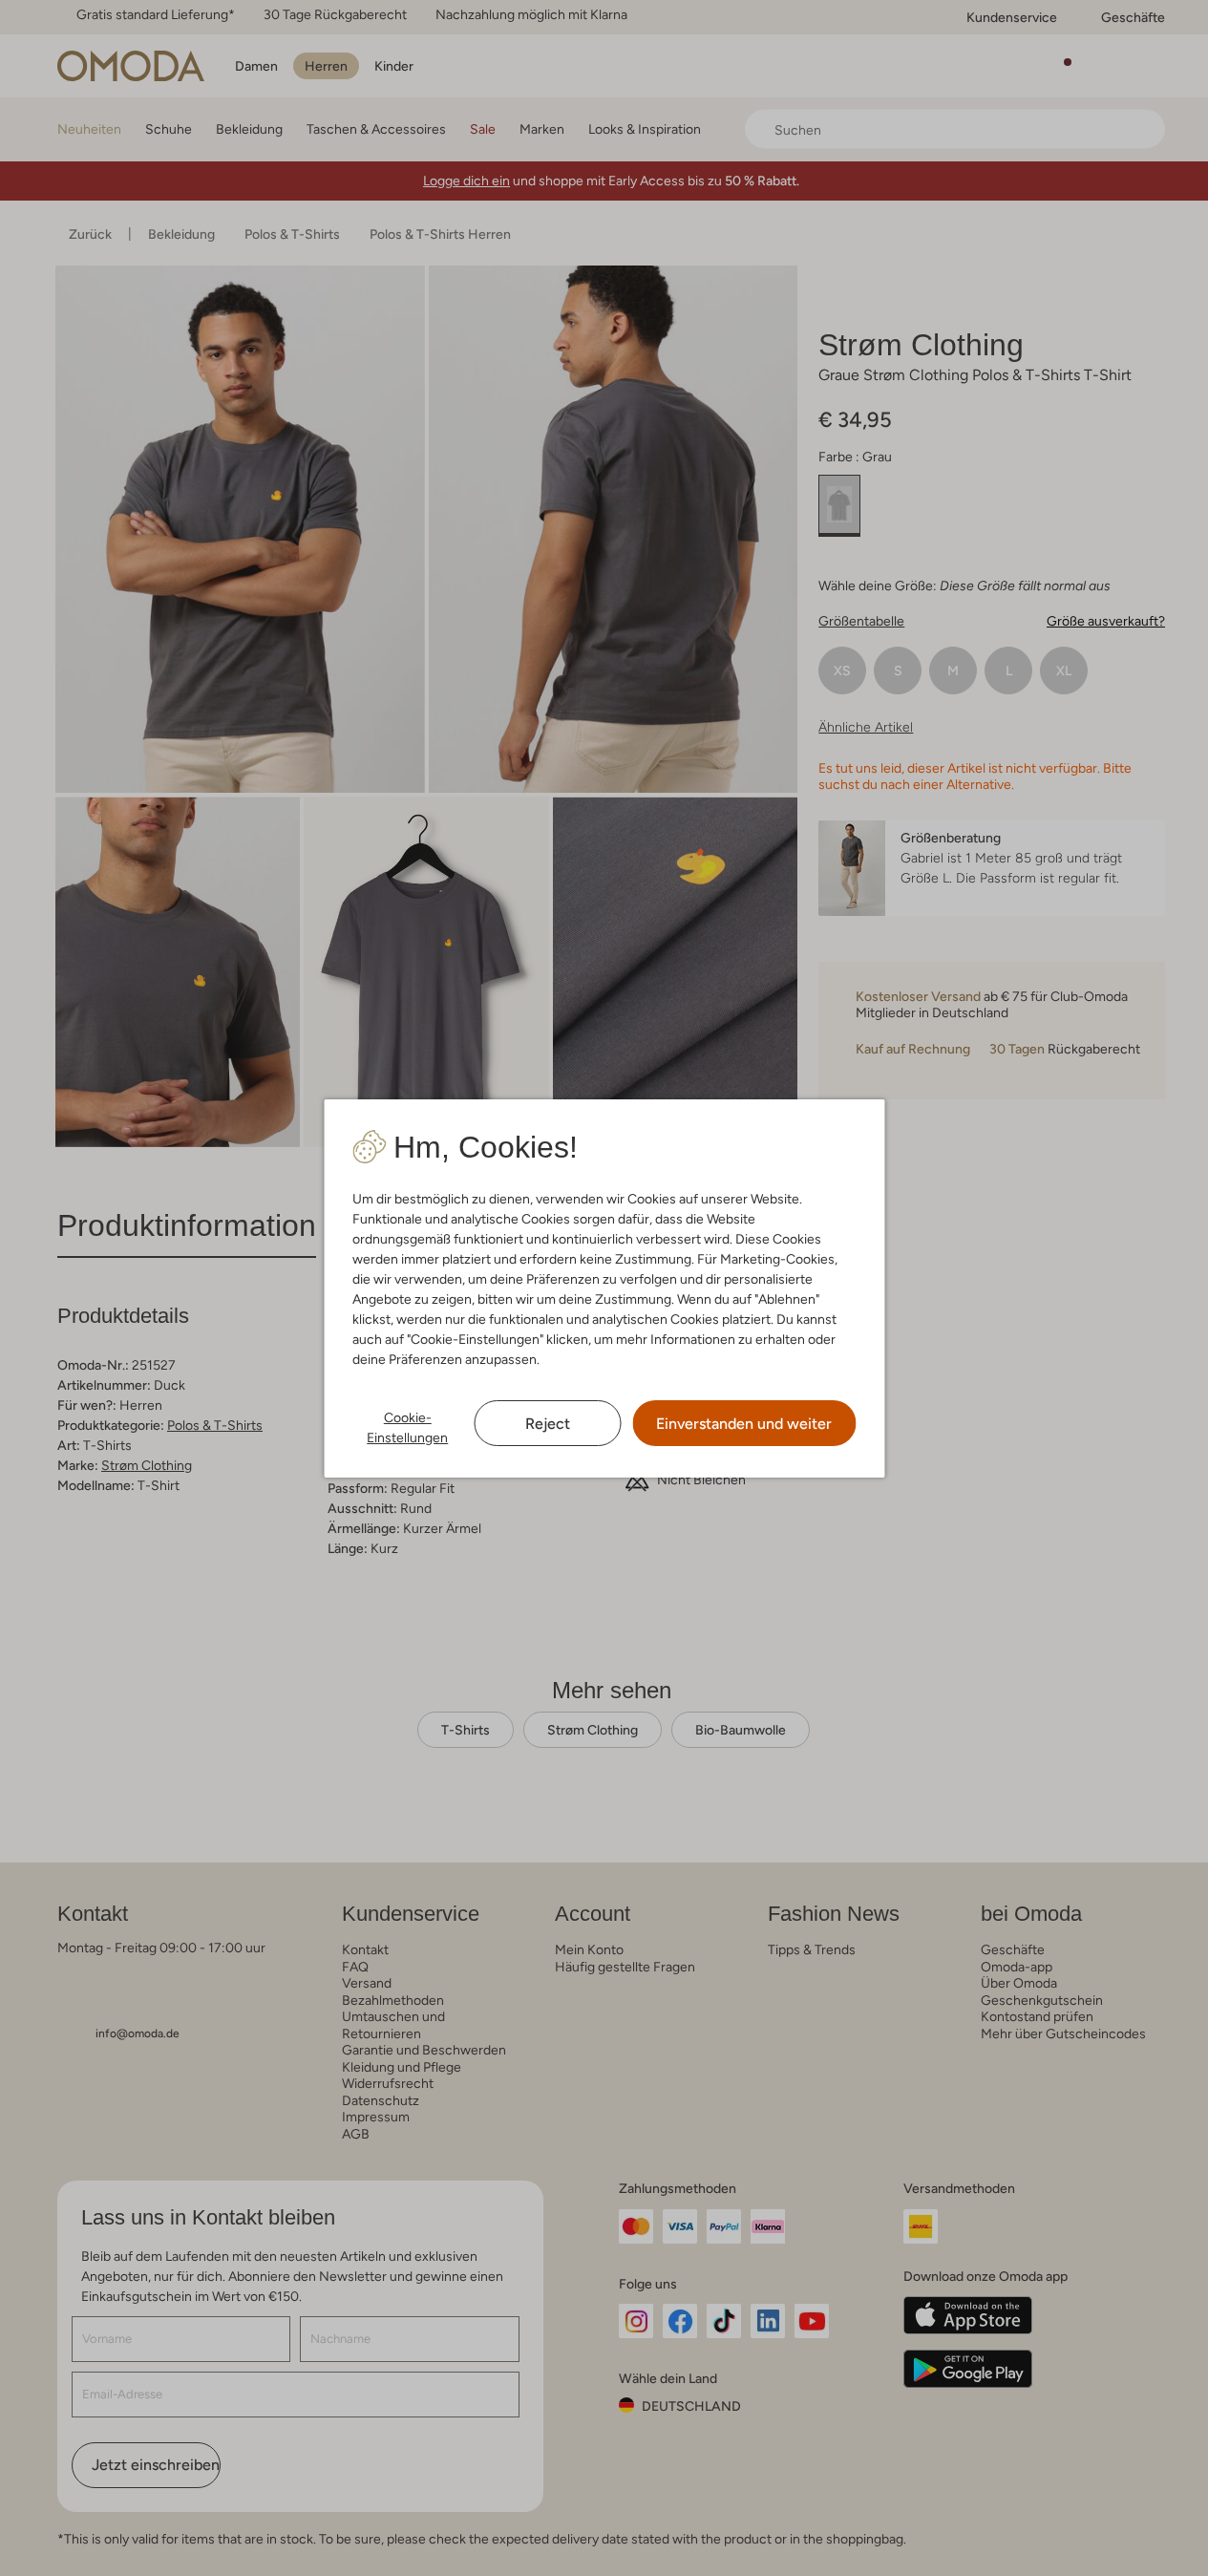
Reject (548, 1424)
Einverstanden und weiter (744, 1424)
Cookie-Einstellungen (407, 1427)
